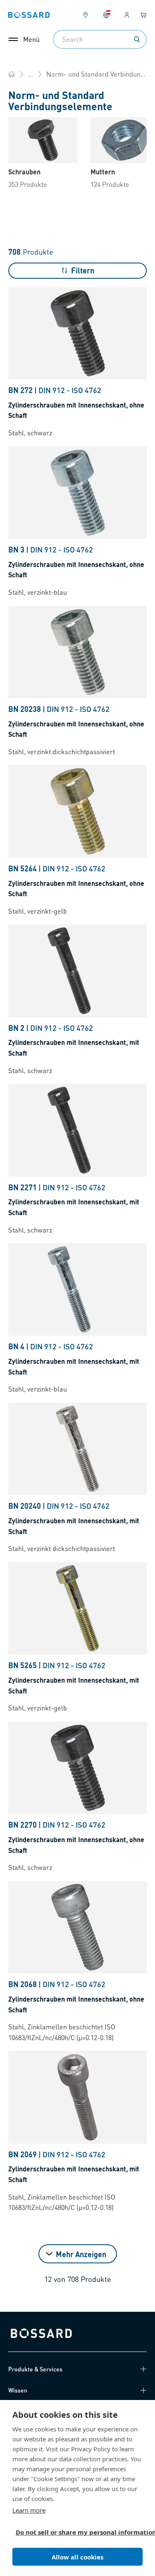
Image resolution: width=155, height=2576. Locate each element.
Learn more (29, 2510)
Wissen (18, 2390)
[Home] (12, 74)
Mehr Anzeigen (81, 2254)
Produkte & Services (35, 2369)
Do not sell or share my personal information (74, 2532)
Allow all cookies (77, 2557)
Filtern (83, 270)
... (31, 74)
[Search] (137, 39)
